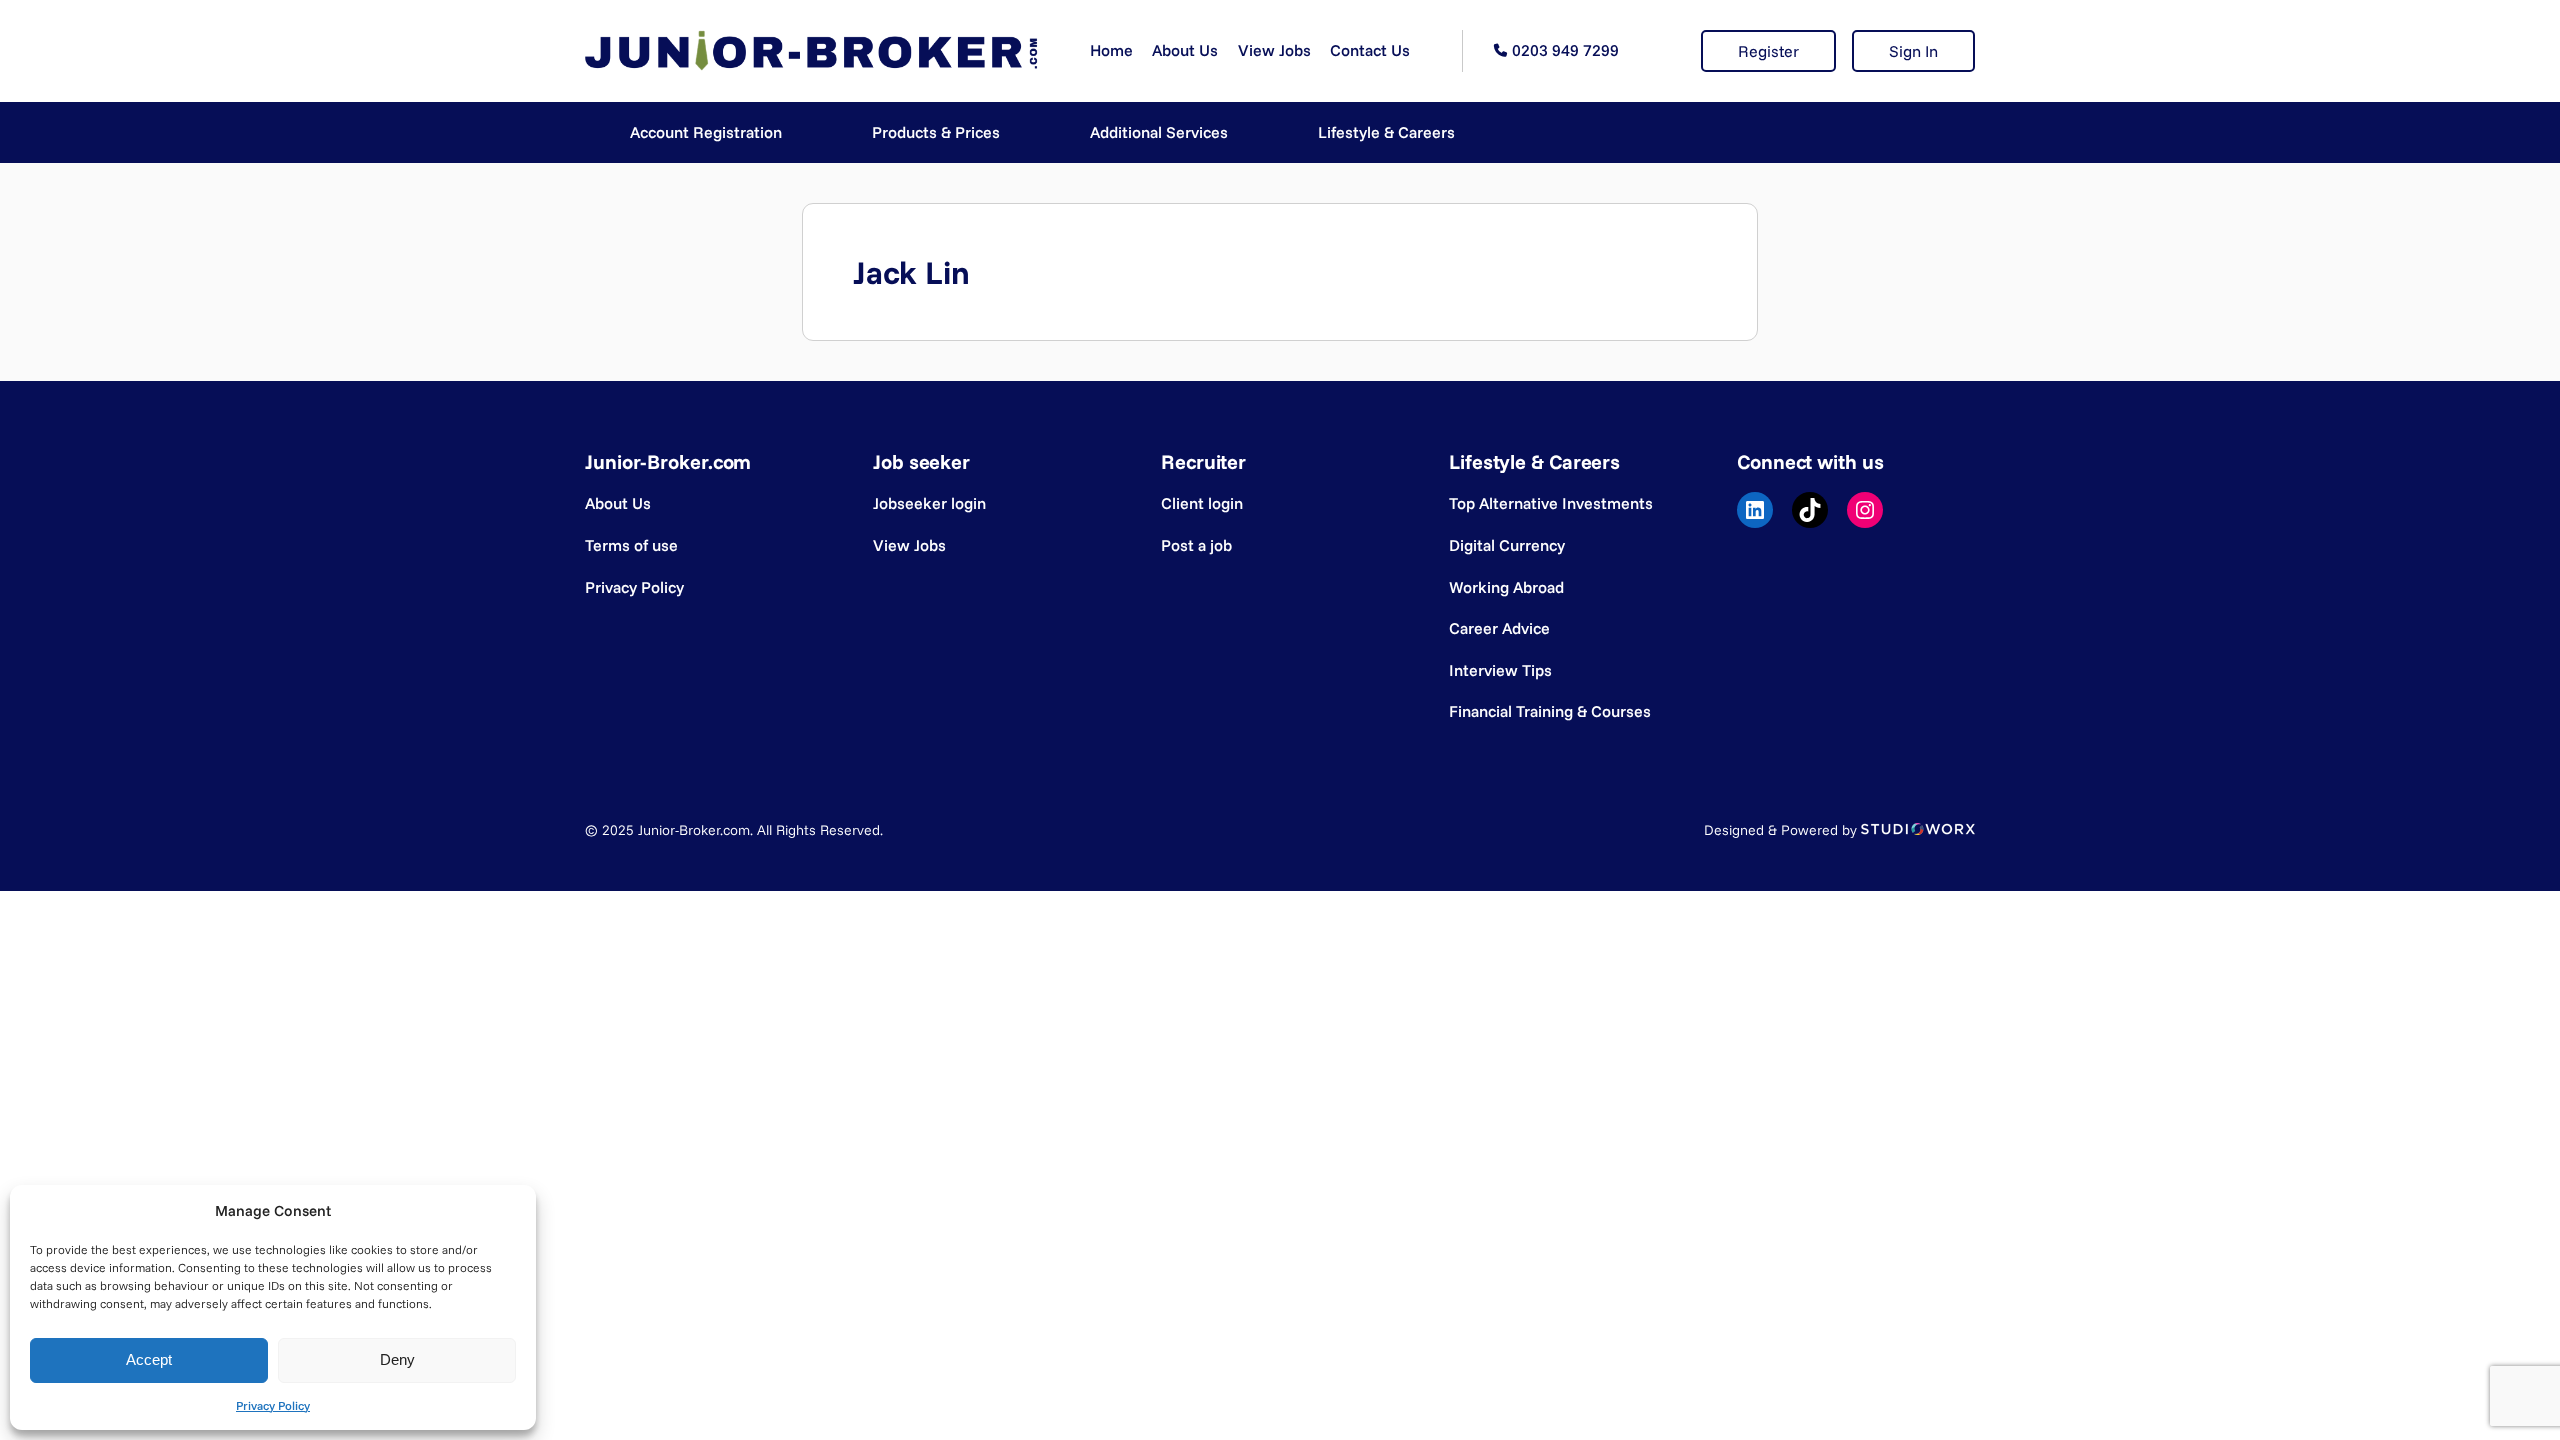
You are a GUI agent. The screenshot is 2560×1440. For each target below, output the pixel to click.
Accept (149, 1359)
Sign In (1913, 51)
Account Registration (706, 132)
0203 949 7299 (1565, 50)
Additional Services (1159, 132)
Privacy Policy (273, 1405)
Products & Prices (936, 132)
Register (1768, 51)
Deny (397, 1359)
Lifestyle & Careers (1386, 132)
